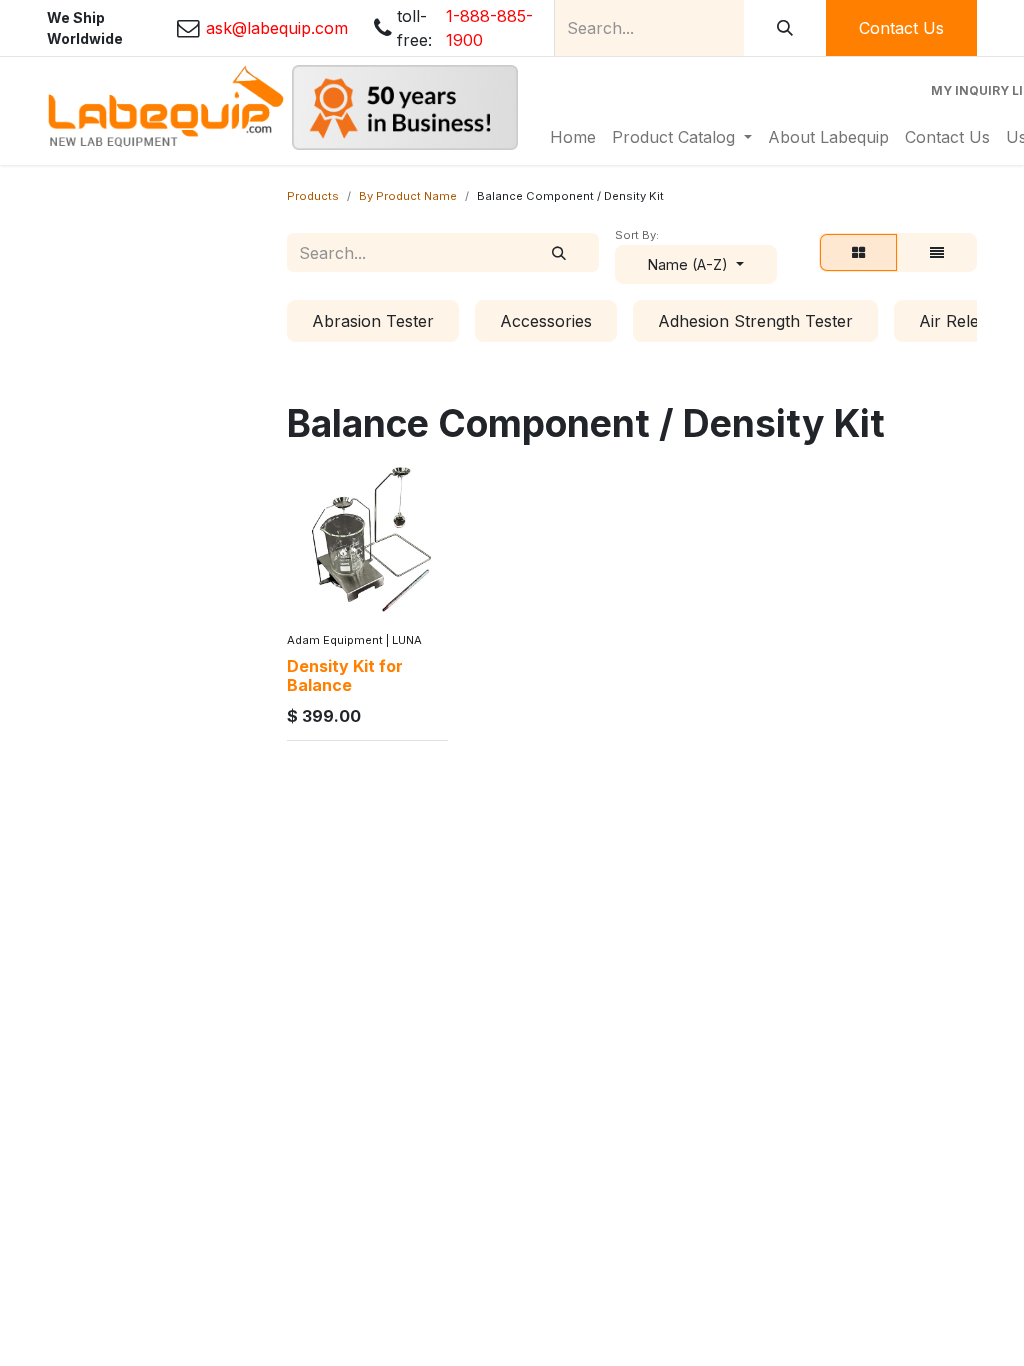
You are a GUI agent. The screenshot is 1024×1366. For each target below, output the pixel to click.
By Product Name (408, 196)
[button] (696, 265)
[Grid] (858, 253)
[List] (937, 253)
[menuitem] (573, 137)
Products (313, 196)
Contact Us (901, 28)
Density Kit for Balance (345, 675)
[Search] (785, 28)
